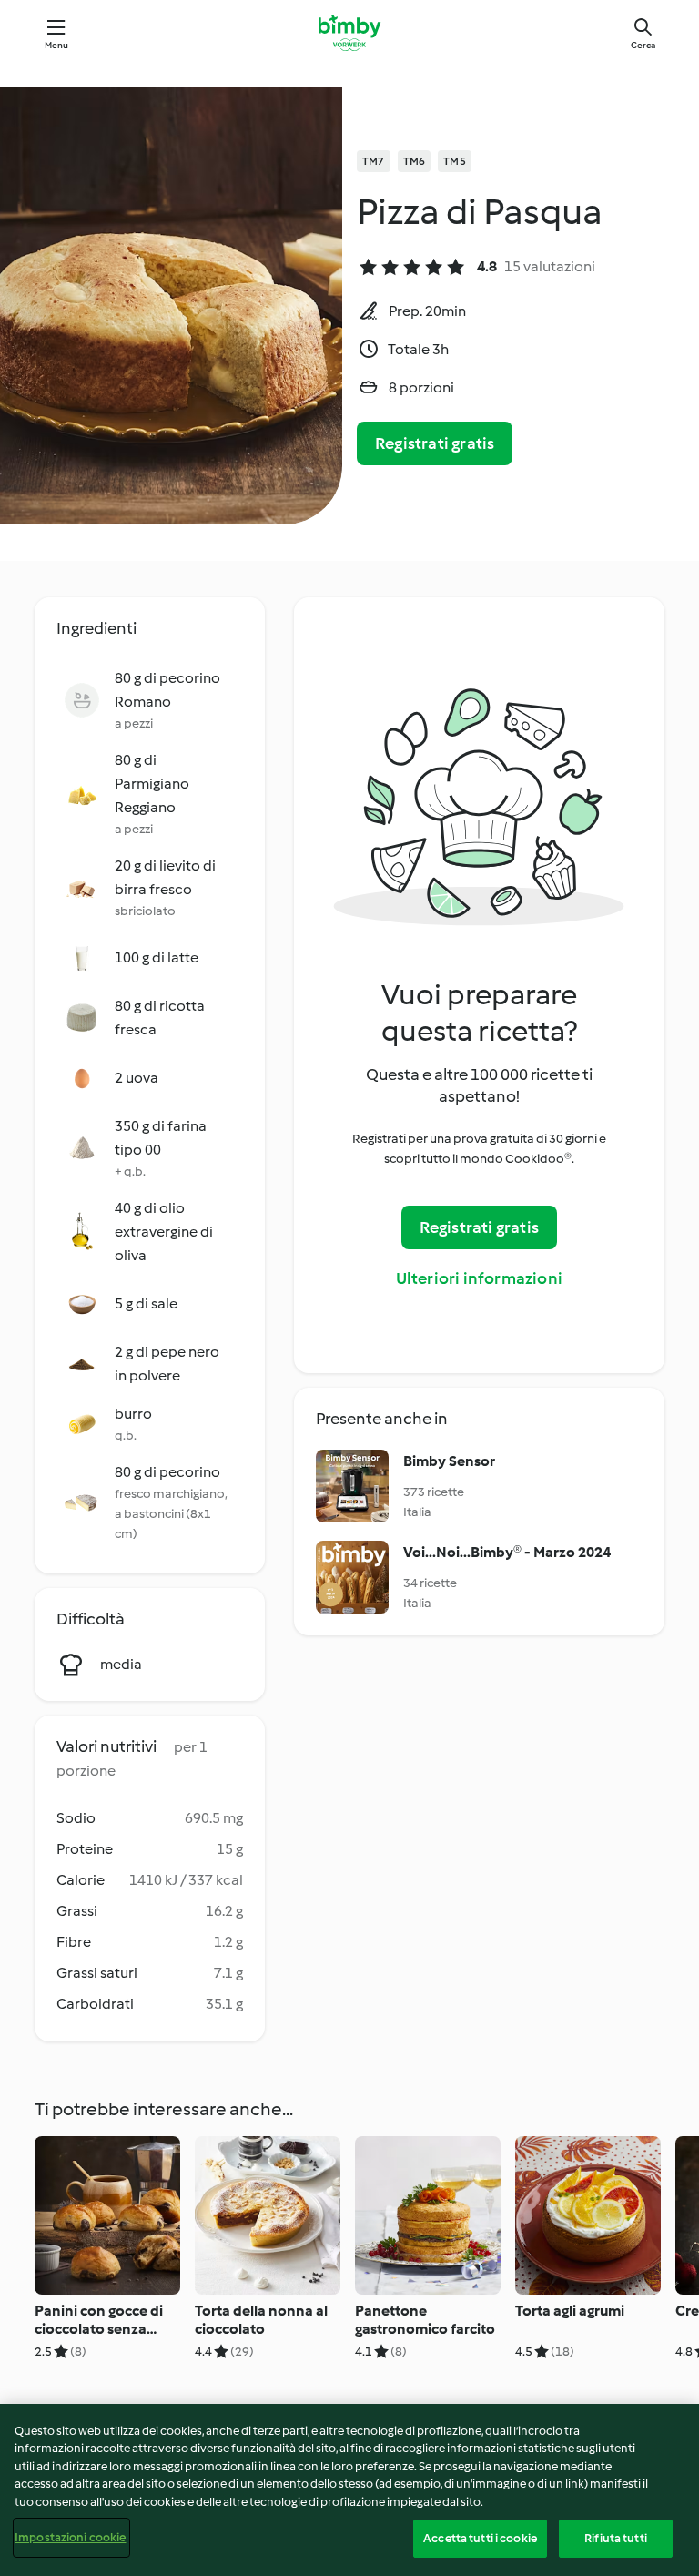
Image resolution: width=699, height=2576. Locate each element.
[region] (349, 2490)
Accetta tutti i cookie (480, 2538)
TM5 (455, 161)
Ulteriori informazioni (479, 1278)
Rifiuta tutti (616, 2538)
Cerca (643, 45)
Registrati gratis (435, 443)
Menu (57, 45)
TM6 (415, 161)
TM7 (374, 161)
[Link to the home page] (349, 33)
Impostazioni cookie (70, 2537)
